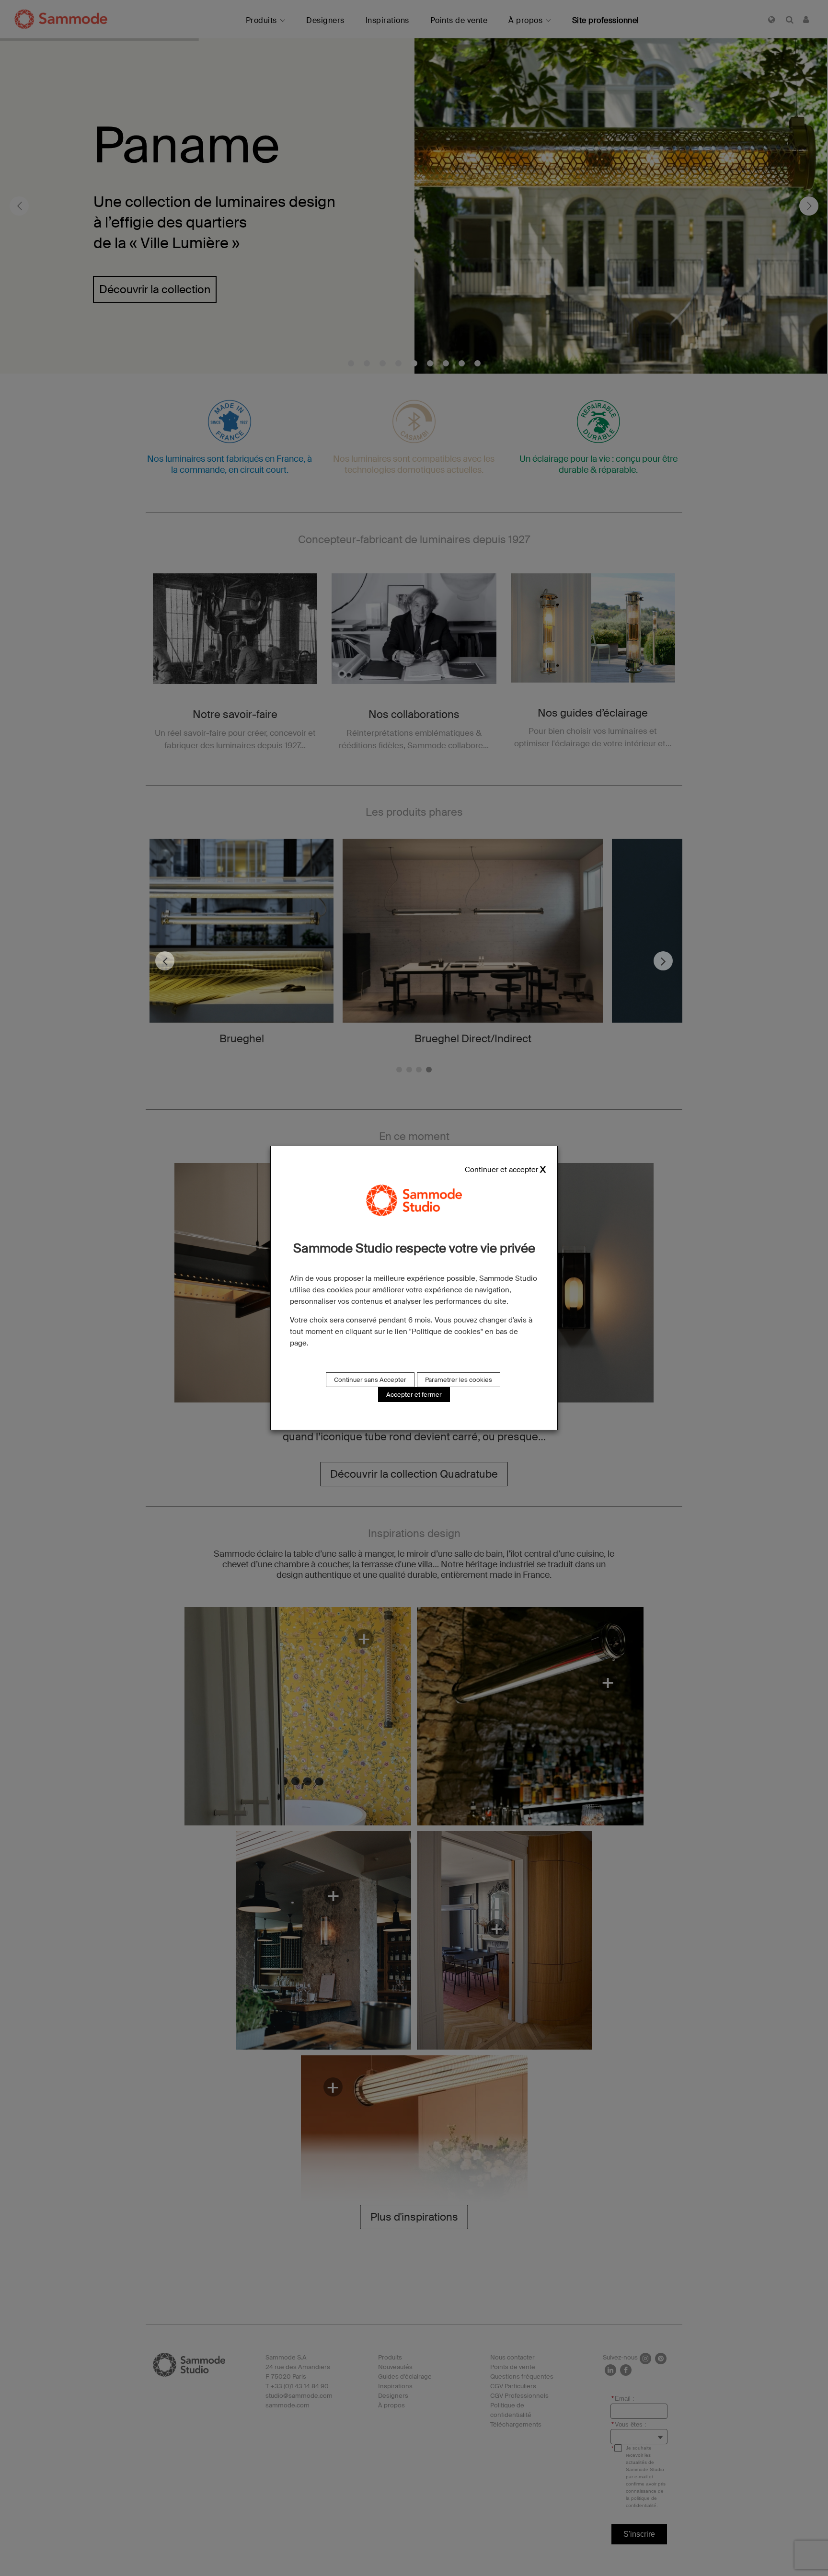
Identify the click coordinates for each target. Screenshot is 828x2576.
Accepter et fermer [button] (414, 1395)
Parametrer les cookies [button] (459, 1380)
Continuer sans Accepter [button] (370, 1380)
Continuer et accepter (501, 1170)
